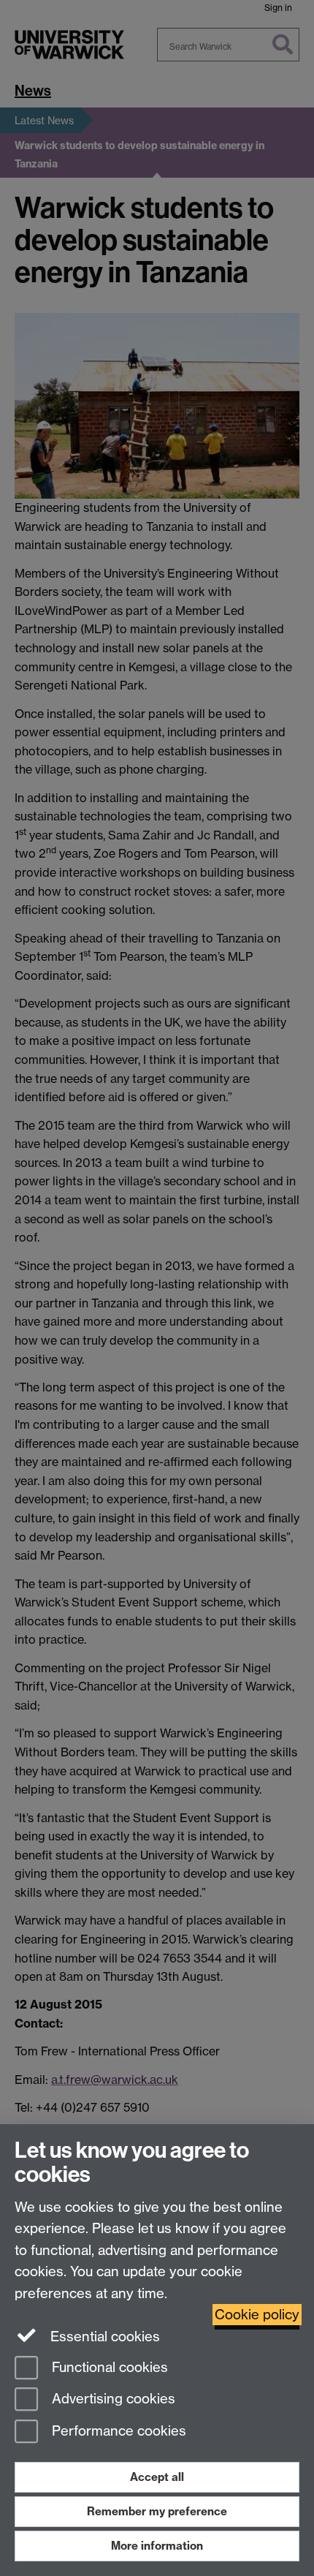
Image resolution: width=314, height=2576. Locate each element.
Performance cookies (117, 2432)
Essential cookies (103, 2337)
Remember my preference (157, 2511)
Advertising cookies (112, 2399)
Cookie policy (257, 2315)
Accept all (157, 2477)
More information (157, 2546)
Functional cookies (108, 2367)
